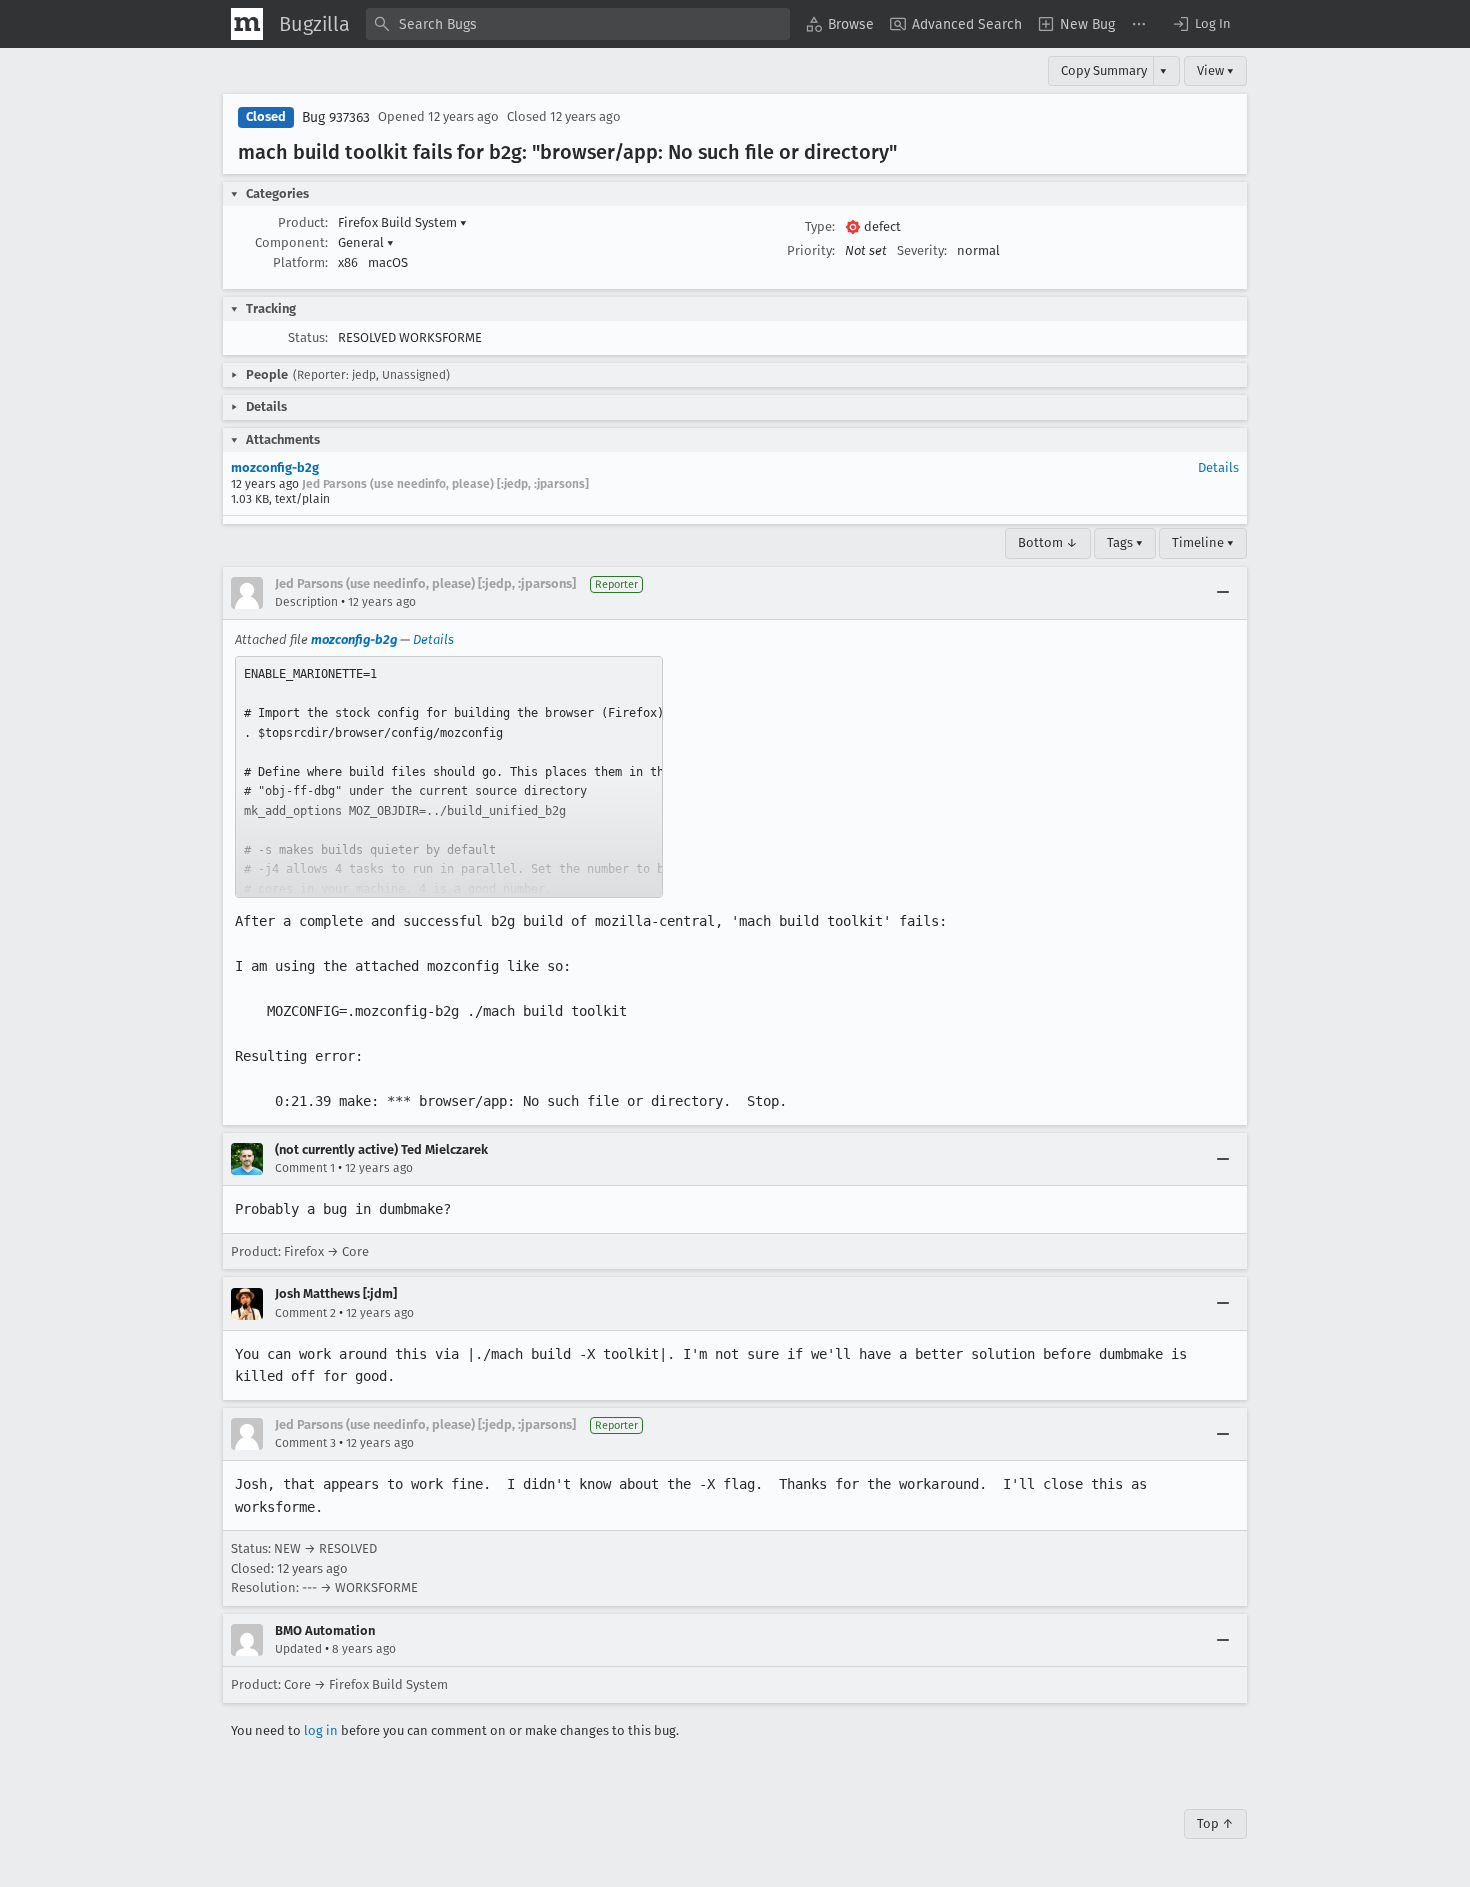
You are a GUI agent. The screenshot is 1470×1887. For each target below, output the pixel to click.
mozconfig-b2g (275, 467)
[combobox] (578, 24)
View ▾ (1215, 70)
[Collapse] (1223, 593)
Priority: (811, 250)
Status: (308, 337)
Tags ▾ (1125, 542)
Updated (298, 1649)
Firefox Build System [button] (402, 222)
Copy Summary (1104, 70)
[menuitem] (840, 24)
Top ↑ (1215, 1823)
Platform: (300, 262)
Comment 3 (305, 1443)
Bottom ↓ (1048, 542)
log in (321, 1730)
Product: (303, 222)
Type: (820, 226)
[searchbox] (578, 24)
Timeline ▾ (1203, 542)
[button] (1201, 24)
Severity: (922, 250)
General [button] (366, 242)
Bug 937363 (336, 117)
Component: (291, 242)
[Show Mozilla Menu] (247, 24)
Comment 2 (305, 1313)
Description (306, 602)
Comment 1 (305, 1168)
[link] (449, 777)
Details (1218, 467)
